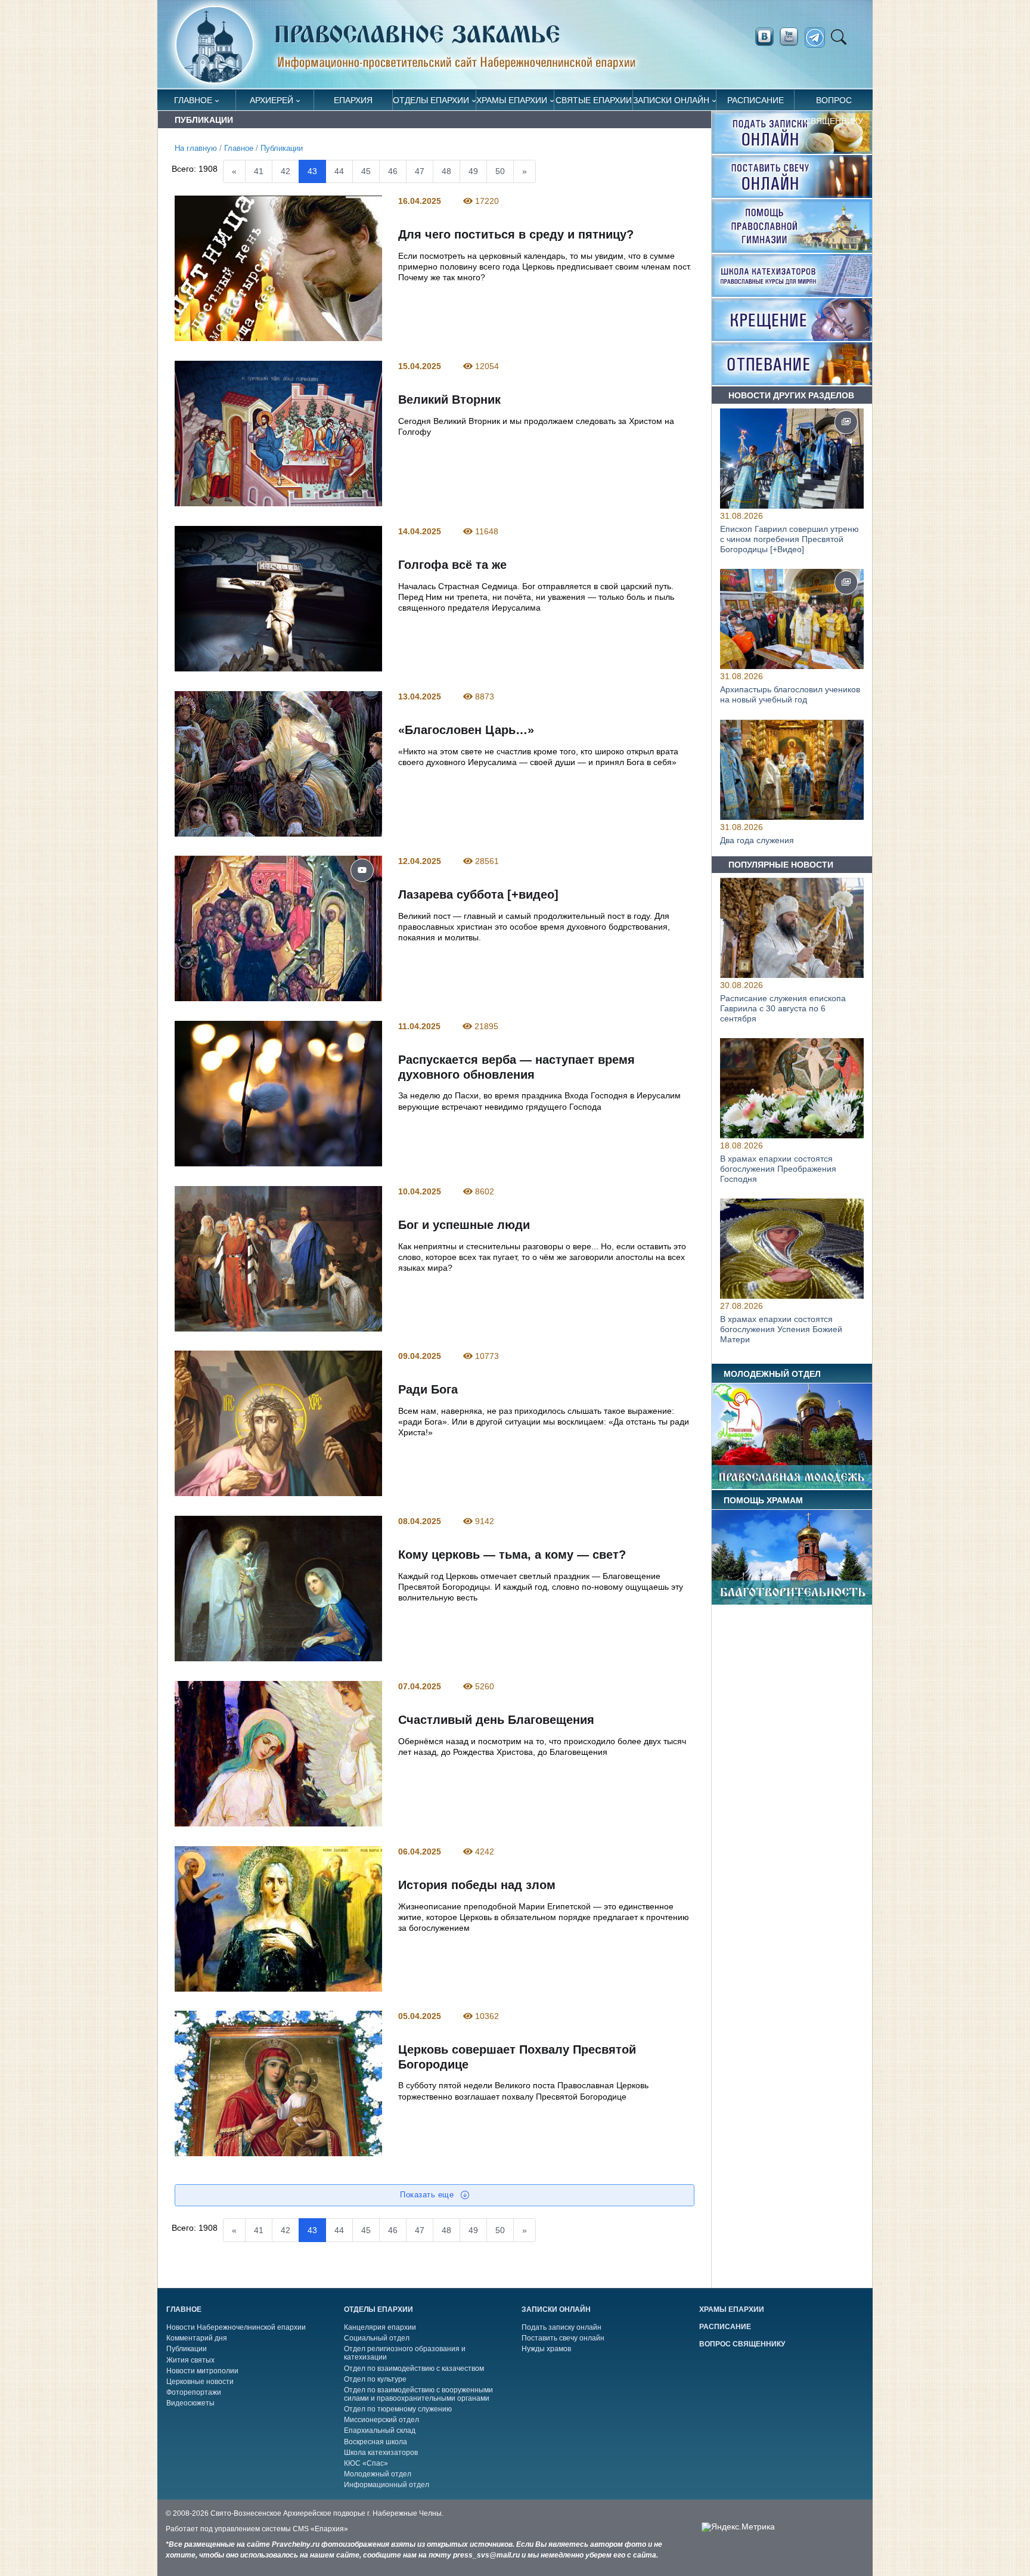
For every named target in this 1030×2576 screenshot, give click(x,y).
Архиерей (272, 100)
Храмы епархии (512, 100)
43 (312, 171)
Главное (193, 100)
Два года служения (757, 840)
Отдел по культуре (375, 2379)
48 (446, 171)
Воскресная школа (376, 2442)
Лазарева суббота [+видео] (478, 894)
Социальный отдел (377, 2338)
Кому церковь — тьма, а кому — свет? (511, 1555)
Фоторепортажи (194, 2392)
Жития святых (190, 2360)
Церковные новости (200, 2382)
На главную (196, 148)
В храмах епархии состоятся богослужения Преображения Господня (778, 1169)
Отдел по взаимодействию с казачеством (414, 2368)
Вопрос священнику (834, 103)
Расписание (756, 100)
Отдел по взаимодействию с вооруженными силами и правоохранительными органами (418, 2394)
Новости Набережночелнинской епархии (236, 2327)
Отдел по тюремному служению (398, 2409)
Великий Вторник (449, 400)
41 (259, 171)
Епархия (353, 100)
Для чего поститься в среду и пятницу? (515, 235)
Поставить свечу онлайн (563, 2338)
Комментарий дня (197, 2338)
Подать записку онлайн (561, 2327)
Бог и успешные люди (463, 1225)
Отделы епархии (431, 100)
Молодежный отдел (378, 2474)
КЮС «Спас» (366, 2463)
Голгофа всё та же (452, 565)
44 (339, 171)
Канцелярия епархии (380, 2327)
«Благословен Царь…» (466, 730)
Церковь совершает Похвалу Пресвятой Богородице (516, 2058)
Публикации (282, 148)
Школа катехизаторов (381, 2453)
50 (500, 171)
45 (366, 171)
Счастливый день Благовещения (496, 1720)
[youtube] (792, 37)
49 (473, 171)
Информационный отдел (387, 2485)
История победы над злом (476, 1885)
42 (286, 171)
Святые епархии (594, 100)
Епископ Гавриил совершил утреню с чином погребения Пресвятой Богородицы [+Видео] (789, 539)
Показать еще (428, 2195)
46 (393, 171)
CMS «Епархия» (320, 2529)
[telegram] (818, 38)
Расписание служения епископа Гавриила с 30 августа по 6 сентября (783, 1008)
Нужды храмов (546, 2349)
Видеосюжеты (190, 2403)
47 (420, 171)
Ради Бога (427, 1390)
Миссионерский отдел (381, 2420)
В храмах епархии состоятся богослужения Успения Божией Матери (781, 1330)
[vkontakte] (764, 37)
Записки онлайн (671, 100)
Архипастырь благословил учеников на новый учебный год (790, 694)
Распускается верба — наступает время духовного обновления (516, 1067)
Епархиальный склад (380, 2431)
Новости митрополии (202, 2371)
